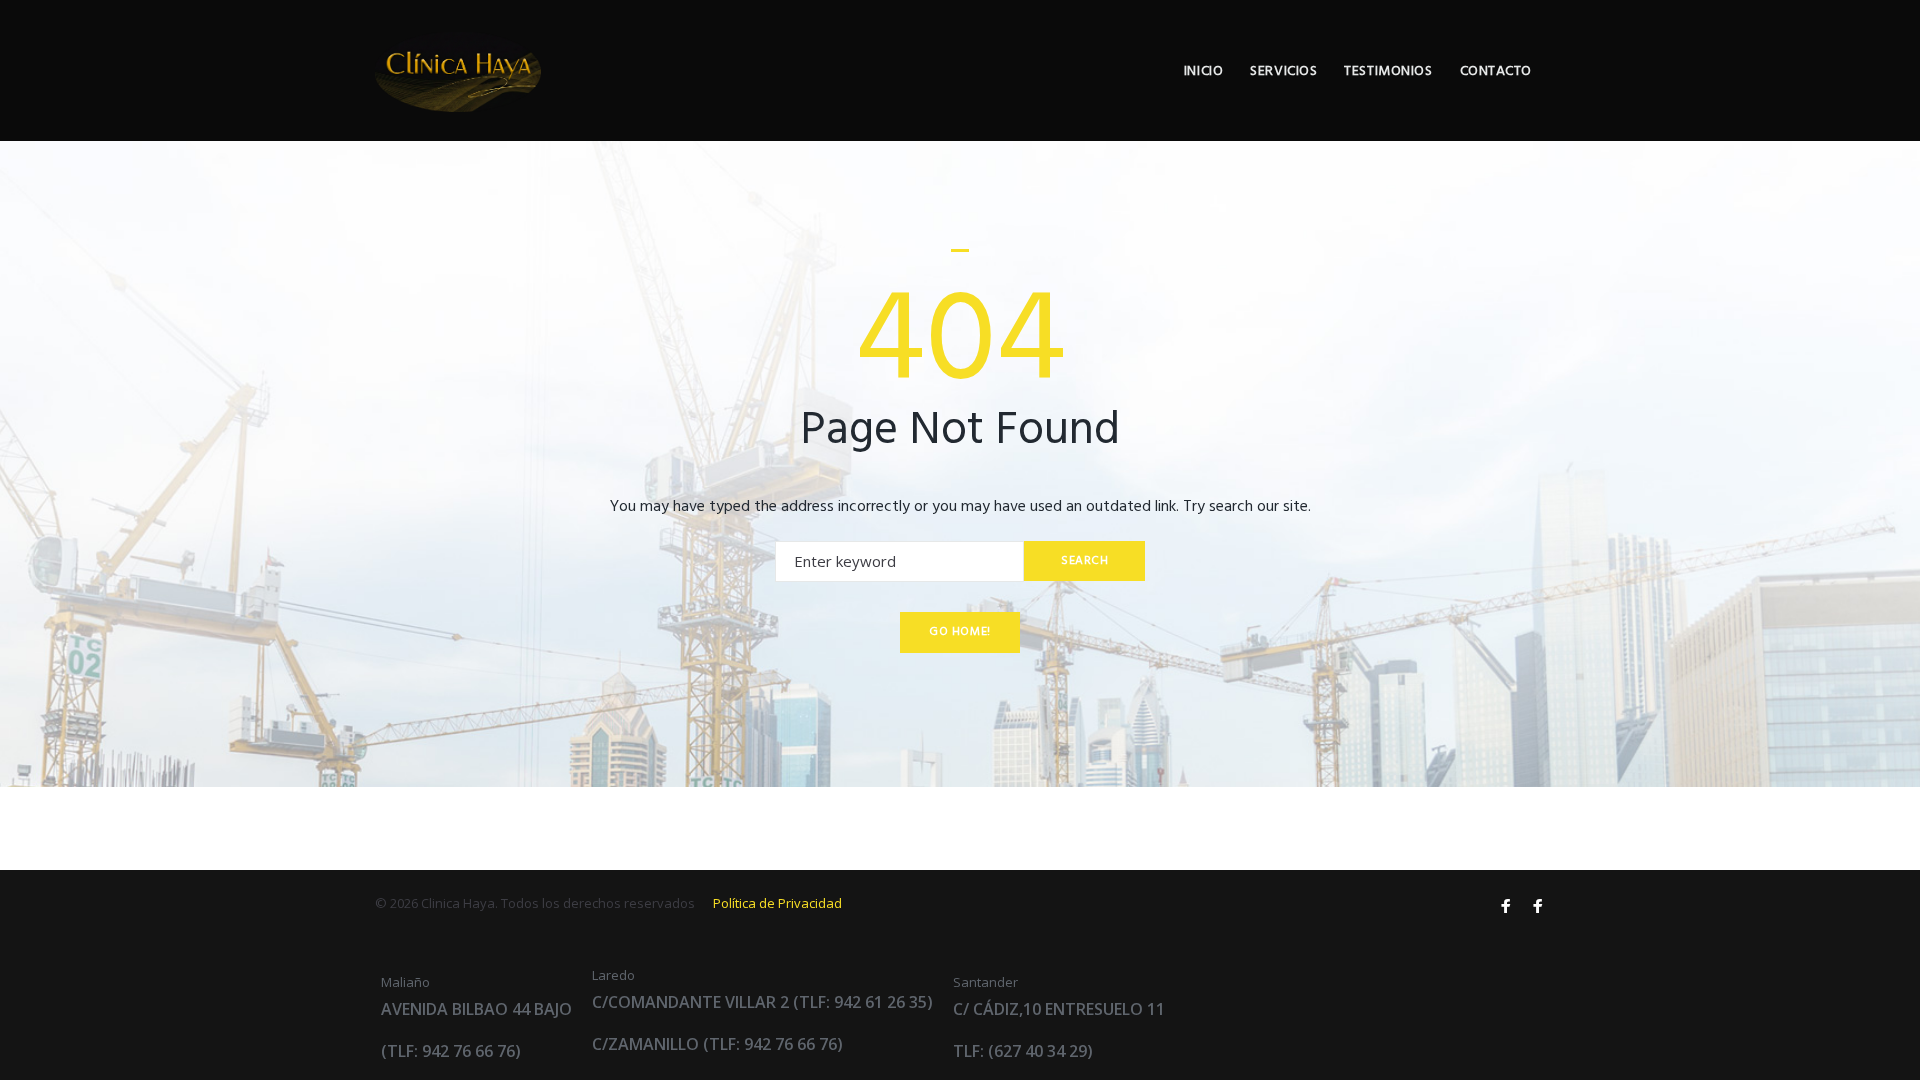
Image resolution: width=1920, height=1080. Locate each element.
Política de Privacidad (777, 903)
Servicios (1283, 71)
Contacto (1496, 71)
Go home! (960, 632)
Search (1085, 561)
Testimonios (1388, 71)
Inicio (1203, 71)
